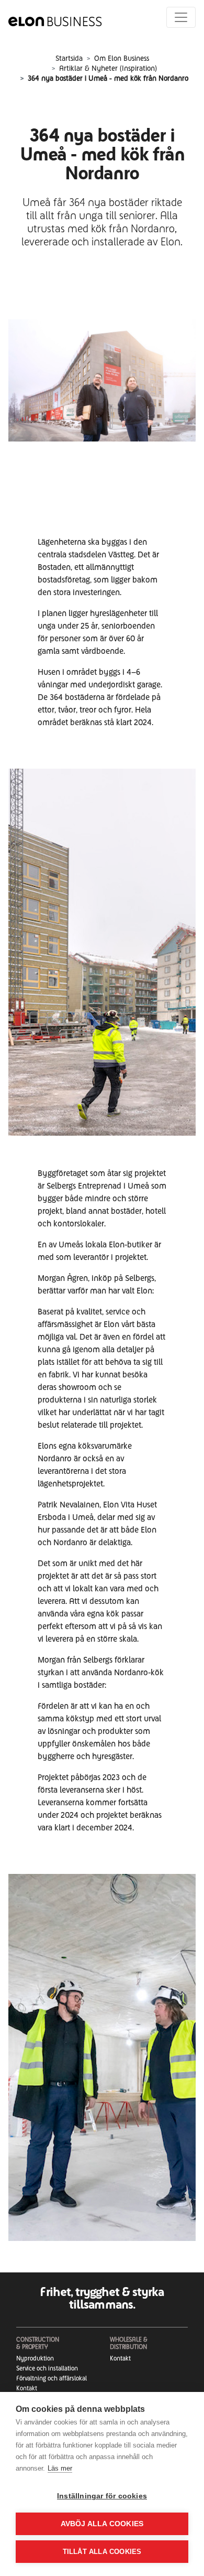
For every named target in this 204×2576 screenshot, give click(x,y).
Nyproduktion (35, 2358)
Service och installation (47, 2368)
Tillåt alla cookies (102, 2552)
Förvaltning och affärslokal (52, 2378)
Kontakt (27, 2388)
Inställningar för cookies (102, 2496)
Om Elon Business (122, 58)
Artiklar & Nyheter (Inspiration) (108, 68)
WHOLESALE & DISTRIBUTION (129, 2343)
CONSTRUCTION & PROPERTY (38, 2343)
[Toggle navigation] (181, 17)
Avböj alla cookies (102, 2524)
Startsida (69, 58)
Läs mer (60, 2468)
